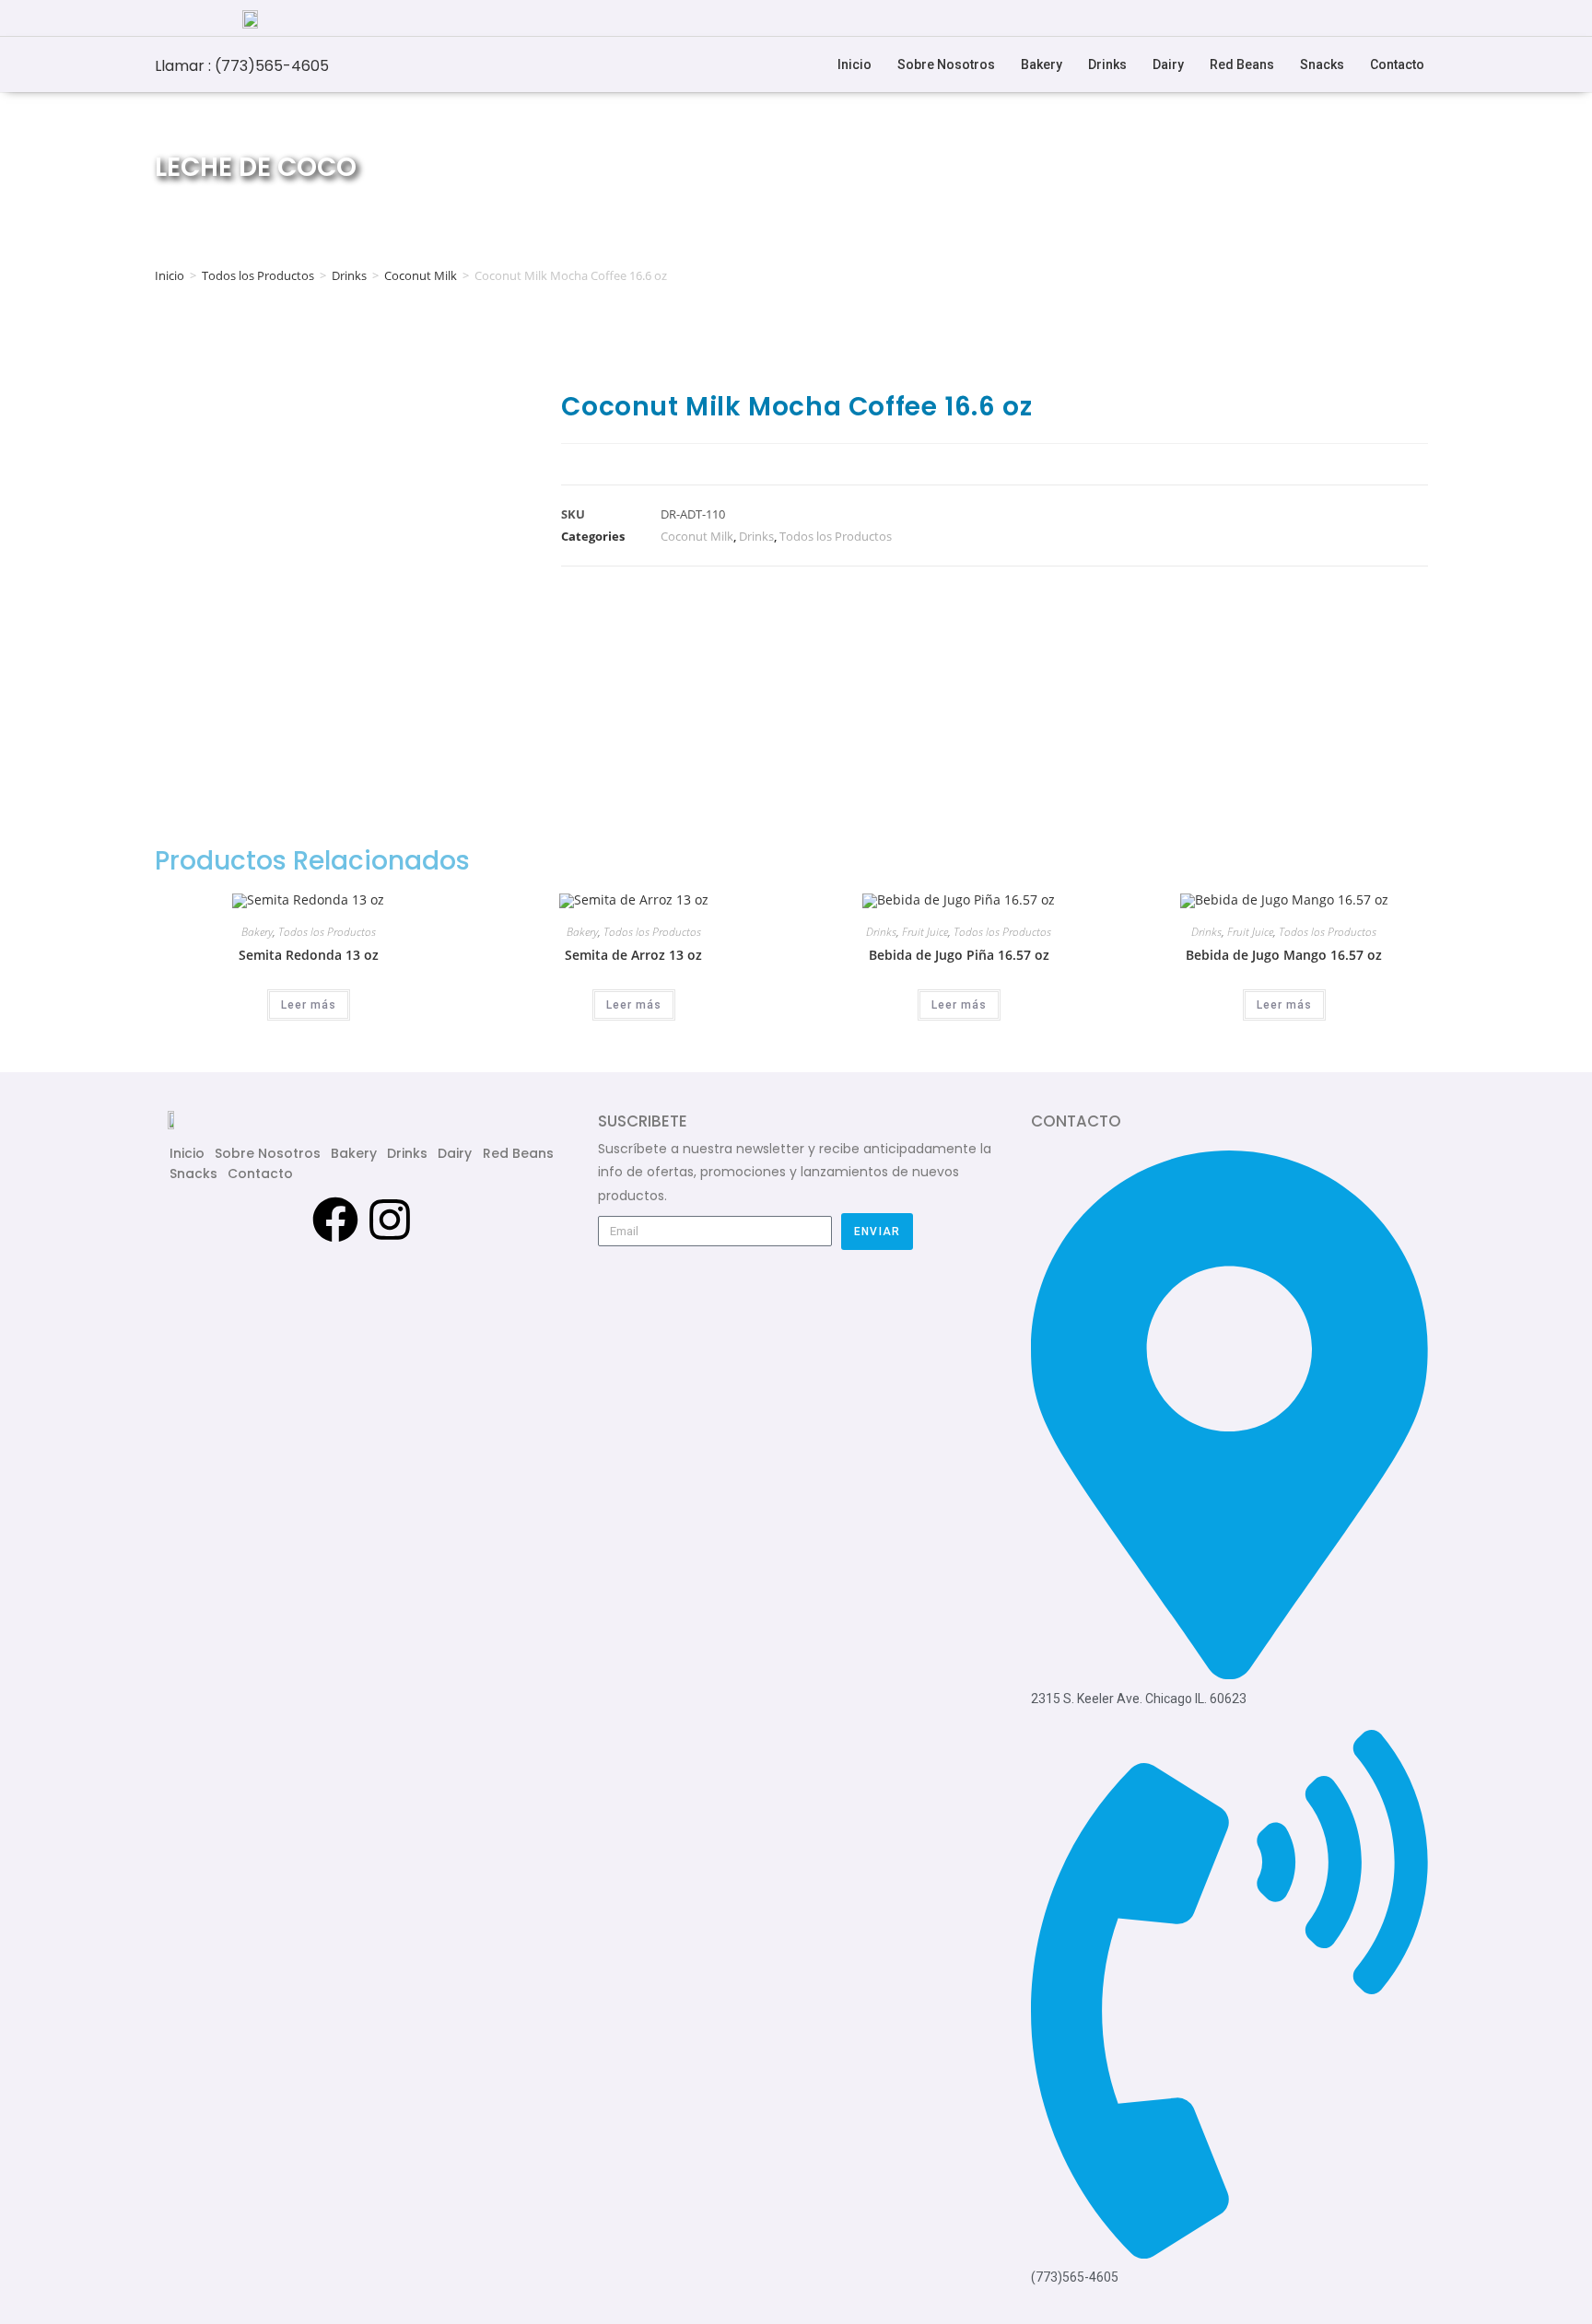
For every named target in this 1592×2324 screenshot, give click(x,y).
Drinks (1107, 64)
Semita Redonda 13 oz (309, 955)
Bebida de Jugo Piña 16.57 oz (959, 955)
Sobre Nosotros (946, 64)
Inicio (855, 64)
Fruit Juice (925, 932)
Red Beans (1242, 64)
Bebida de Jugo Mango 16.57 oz (1284, 955)
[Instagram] (390, 1220)
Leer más (309, 1005)
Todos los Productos (258, 275)
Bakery (1042, 64)
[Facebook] (335, 1220)
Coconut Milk (421, 275)
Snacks (1322, 64)
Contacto (1397, 64)
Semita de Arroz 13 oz (633, 955)
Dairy (1168, 64)
